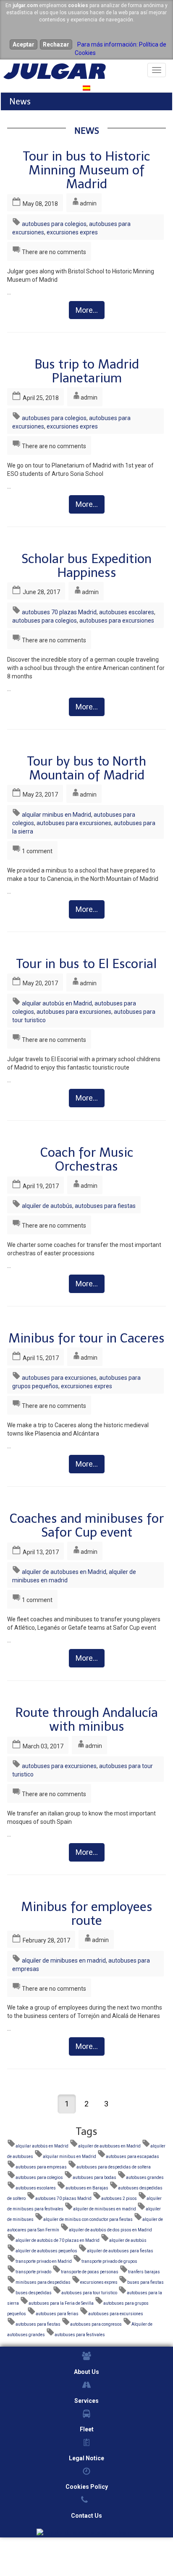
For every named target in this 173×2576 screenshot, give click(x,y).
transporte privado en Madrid (44, 2261)
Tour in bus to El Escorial (86, 964)
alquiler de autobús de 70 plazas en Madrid (58, 2240)
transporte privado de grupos (109, 2261)
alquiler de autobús (47, 1206)
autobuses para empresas (41, 2167)
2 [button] (86, 2104)
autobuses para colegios (54, 224)
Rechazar (56, 44)
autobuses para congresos (96, 2324)
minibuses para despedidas (43, 2282)
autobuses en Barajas (87, 2188)
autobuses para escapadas (132, 2157)
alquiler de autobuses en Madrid (64, 1572)
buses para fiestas (145, 2282)
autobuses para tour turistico (89, 2293)
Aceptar (24, 44)
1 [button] (67, 2104)
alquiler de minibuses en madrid (64, 1961)
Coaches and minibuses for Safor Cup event (87, 1526)
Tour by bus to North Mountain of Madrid (87, 768)
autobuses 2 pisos (119, 2198)
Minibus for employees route (87, 1914)
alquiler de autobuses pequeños (46, 2251)
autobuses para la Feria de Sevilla (61, 2303)
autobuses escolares (127, 612)
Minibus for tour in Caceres (86, 1338)
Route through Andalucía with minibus (86, 1720)
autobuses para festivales (80, 2335)
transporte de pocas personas (90, 2272)
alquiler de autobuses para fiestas (120, 2251)
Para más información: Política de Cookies (121, 49)
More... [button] (87, 310)
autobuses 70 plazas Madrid (59, 612)
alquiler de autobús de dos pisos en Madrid (110, 2230)
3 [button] (106, 2104)
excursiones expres (72, 232)
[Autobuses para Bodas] (86, 2532)
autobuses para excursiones (117, 621)
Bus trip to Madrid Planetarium (87, 371)
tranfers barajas (144, 2272)
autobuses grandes (145, 2177)
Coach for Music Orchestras (87, 1159)
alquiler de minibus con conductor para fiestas (88, 2219)
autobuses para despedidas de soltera (114, 2167)
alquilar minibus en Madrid (56, 815)
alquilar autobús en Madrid (57, 1003)
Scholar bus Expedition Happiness (86, 566)
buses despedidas (34, 2293)
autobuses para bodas (94, 2177)
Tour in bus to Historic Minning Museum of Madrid (86, 170)
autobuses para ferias (57, 2314)
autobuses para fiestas (105, 1206)
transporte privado (33, 2272)
